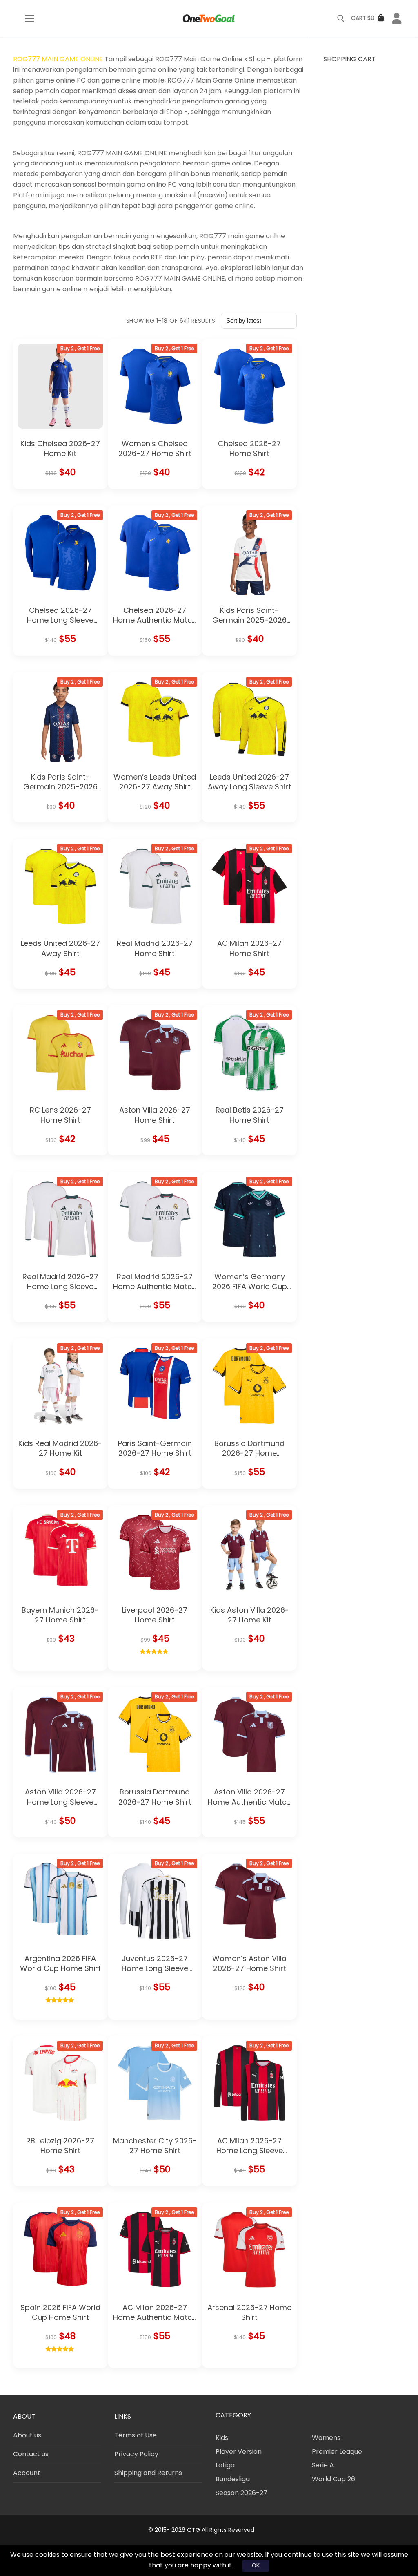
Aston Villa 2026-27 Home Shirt (155, 1115)
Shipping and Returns (148, 2473)
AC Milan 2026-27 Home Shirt (249, 948)
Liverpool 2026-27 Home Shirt (155, 1615)
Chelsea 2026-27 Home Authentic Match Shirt (155, 620)
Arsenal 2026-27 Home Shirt (249, 2312)
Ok (256, 2565)
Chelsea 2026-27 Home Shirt (249, 448)
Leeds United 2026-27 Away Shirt (60, 948)
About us (27, 2435)
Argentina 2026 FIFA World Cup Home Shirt (60, 1963)
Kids (222, 2438)
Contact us (31, 2454)
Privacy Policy (136, 2454)
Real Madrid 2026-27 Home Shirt (155, 948)
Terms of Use (136, 2435)
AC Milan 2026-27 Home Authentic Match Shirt (155, 2317)
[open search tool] (341, 18)
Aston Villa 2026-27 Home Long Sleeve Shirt (60, 1802)
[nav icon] (29, 18)
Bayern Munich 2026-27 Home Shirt (60, 1615)
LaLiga (225, 2465)
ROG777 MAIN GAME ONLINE (58, 59)
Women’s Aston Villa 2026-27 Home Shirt (249, 1963)
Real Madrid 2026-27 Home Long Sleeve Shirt (60, 1287)
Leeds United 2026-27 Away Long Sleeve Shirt (249, 782)
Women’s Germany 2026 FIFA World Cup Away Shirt (250, 1287)
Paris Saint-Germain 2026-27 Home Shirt (155, 1448)
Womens (326, 2438)
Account (27, 2473)
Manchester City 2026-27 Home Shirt (155, 2146)
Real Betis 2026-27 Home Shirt (250, 1115)
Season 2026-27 (241, 2493)
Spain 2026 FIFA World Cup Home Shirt (60, 2312)
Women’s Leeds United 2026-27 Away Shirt (155, 782)
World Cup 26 (334, 2479)
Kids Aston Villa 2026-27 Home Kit (250, 1615)
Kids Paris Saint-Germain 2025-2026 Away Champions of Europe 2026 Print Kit (249, 625)
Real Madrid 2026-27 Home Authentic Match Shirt (155, 1287)
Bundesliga (233, 2479)
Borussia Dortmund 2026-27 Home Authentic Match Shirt (250, 1453)
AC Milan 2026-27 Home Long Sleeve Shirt (250, 2151)
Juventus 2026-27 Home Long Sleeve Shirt (155, 1968)
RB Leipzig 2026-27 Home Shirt (60, 2146)
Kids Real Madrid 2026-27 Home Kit (60, 1448)
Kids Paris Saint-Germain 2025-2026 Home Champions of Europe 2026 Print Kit (60, 792)
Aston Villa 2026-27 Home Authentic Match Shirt (249, 1802)
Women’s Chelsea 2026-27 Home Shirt (155, 448)
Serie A (323, 2465)
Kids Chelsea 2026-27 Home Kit (60, 448)
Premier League (337, 2452)
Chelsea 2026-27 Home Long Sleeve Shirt (60, 620)
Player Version (239, 2452)
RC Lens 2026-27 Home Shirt (60, 1115)
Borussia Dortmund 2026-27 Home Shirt (155, 1797)
